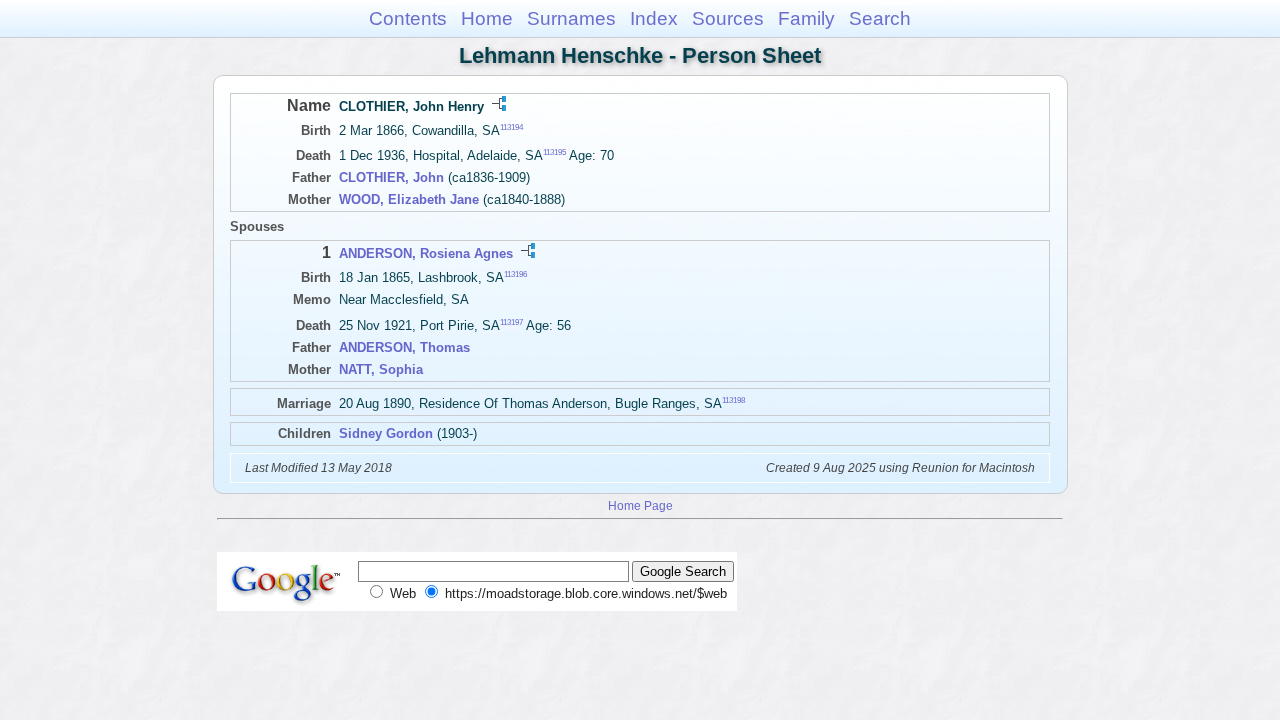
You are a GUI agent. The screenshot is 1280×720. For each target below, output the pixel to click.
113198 (733, 399)
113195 (554, 152)
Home (487, 18)
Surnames (571, 18)
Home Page (640, 505)
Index (654, 18)
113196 (515, 274)
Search (880, 18)
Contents (408, 18)
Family (806, 18)
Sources (728, 18)
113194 (511, 127)
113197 (511, 321)
